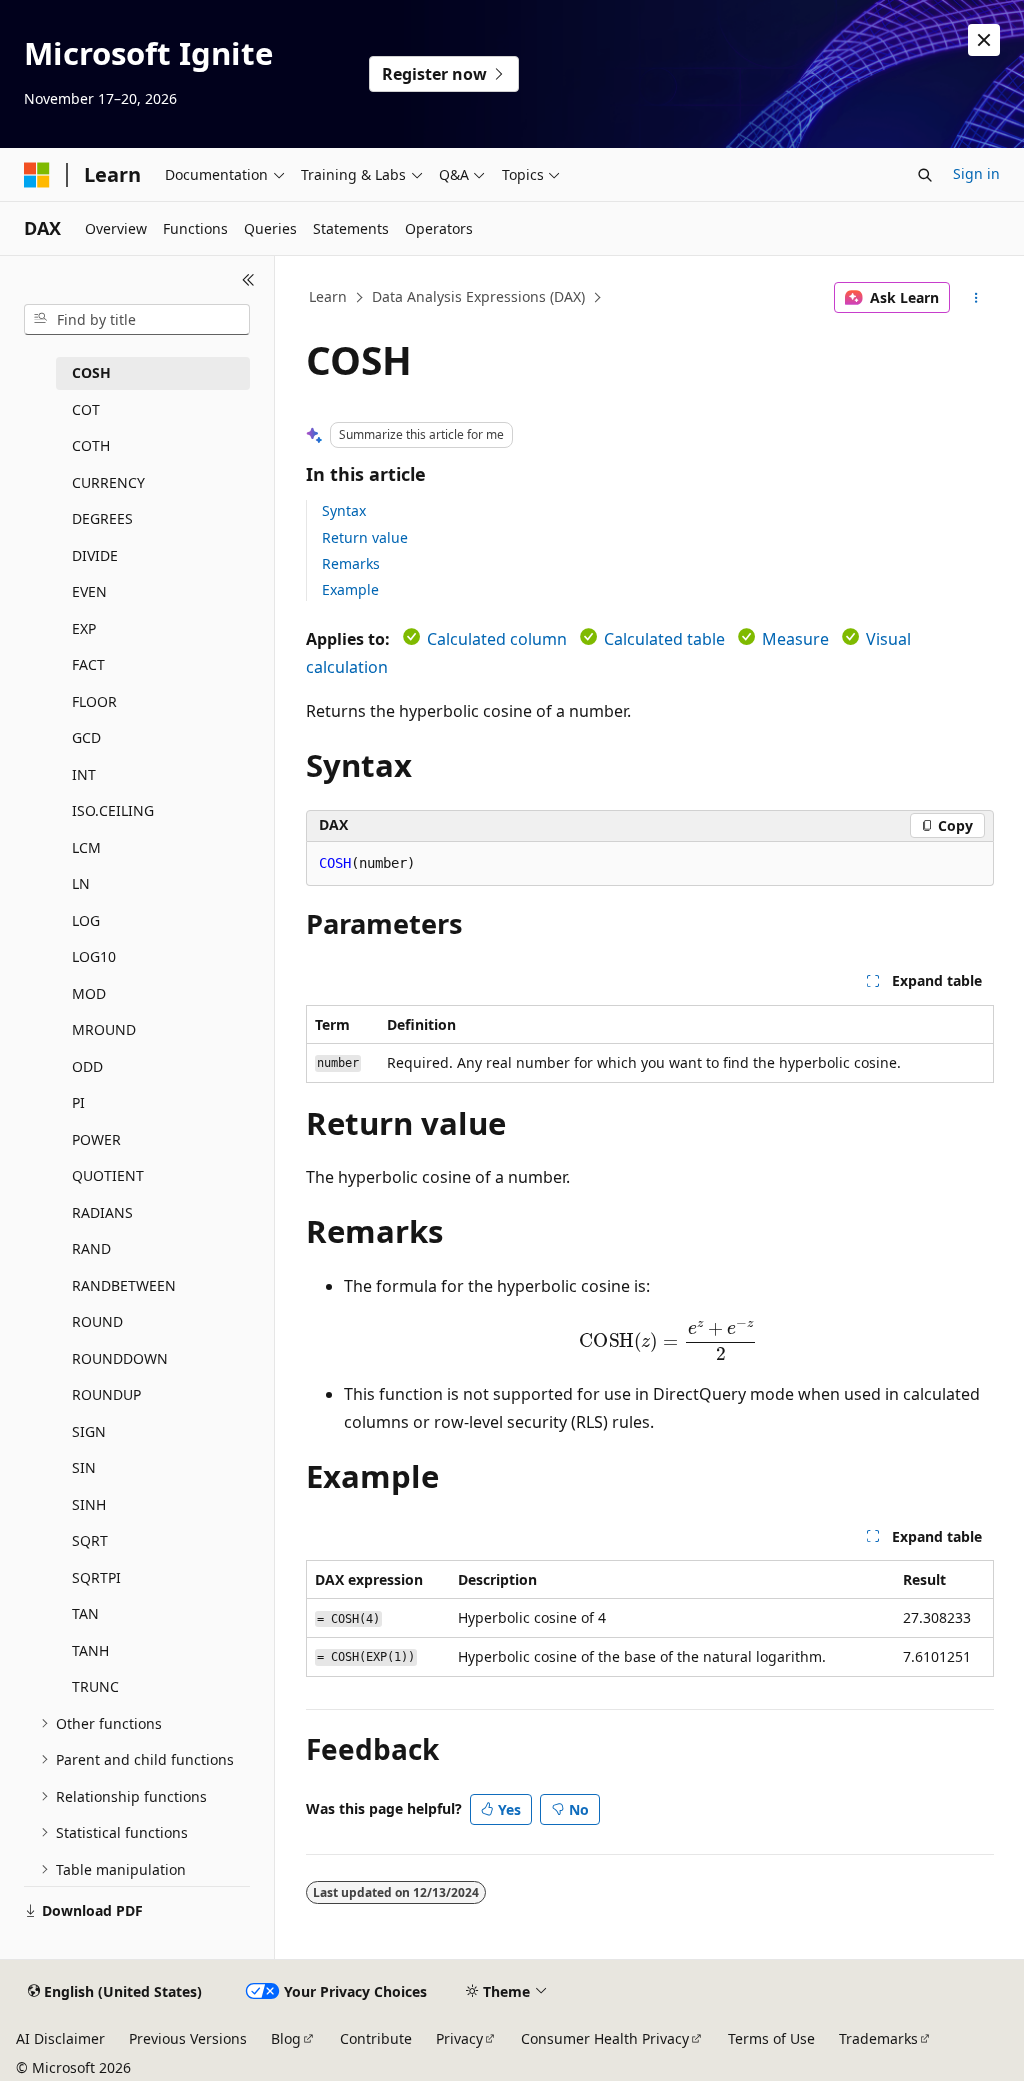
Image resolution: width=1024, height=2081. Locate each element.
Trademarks (878, 2038)
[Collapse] (248, 280)
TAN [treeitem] (85, 1613)
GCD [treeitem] (86, 737)
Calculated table (664, 639)
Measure (795, 639)
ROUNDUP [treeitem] (106, 1394)
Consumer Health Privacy (605, 2038)
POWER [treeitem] (96, 1139)
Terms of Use (771, 2038)
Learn (328, 296)
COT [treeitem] (86, 409)
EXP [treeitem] (84, 628)
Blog (286, 2038)
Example (350, 589)
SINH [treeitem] (89, 1504)
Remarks (351, 563)
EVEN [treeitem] (89, 591)
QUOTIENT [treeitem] (108, 1175)
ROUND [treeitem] (97, 1321)
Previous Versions (188, 2038)
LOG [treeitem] (86, 920)
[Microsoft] (37, 175)
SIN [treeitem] (84, 1467)
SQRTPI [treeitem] (96, 1577)
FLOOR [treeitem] (94, 701)
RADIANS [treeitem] (102, 1212)
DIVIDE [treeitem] (95, 555)
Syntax (344, 510)
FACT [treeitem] (88, 664)
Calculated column (497, 639)
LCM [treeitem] (86, 847)
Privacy (459, 2038)
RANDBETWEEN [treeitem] (124, 1285)
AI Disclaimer (60, 2038)
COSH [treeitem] (91, 372)
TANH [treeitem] (90, 1650)
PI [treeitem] (78, 1102)
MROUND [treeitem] (104, 1029)
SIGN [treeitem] (89, 1431)
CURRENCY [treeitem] (108, 482)
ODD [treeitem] (87, 1066)
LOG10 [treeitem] (94, 956)
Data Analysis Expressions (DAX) (478, 296)
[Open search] (925, 175)
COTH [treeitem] (91, 445)
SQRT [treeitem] (90, 1540)
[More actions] (975, 298)
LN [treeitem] (81, 883)
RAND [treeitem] (91, 1248)
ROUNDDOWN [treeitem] (120, 1358)
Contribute (376, 2038)
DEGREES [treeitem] (102, 518)
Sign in (976, 173)
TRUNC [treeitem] (95, 1686)
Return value (365, 537)
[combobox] (137, 320)
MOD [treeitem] (89, 993)
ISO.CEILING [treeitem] (113, 810)
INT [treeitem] (84, 774)
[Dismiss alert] (984, 40)
